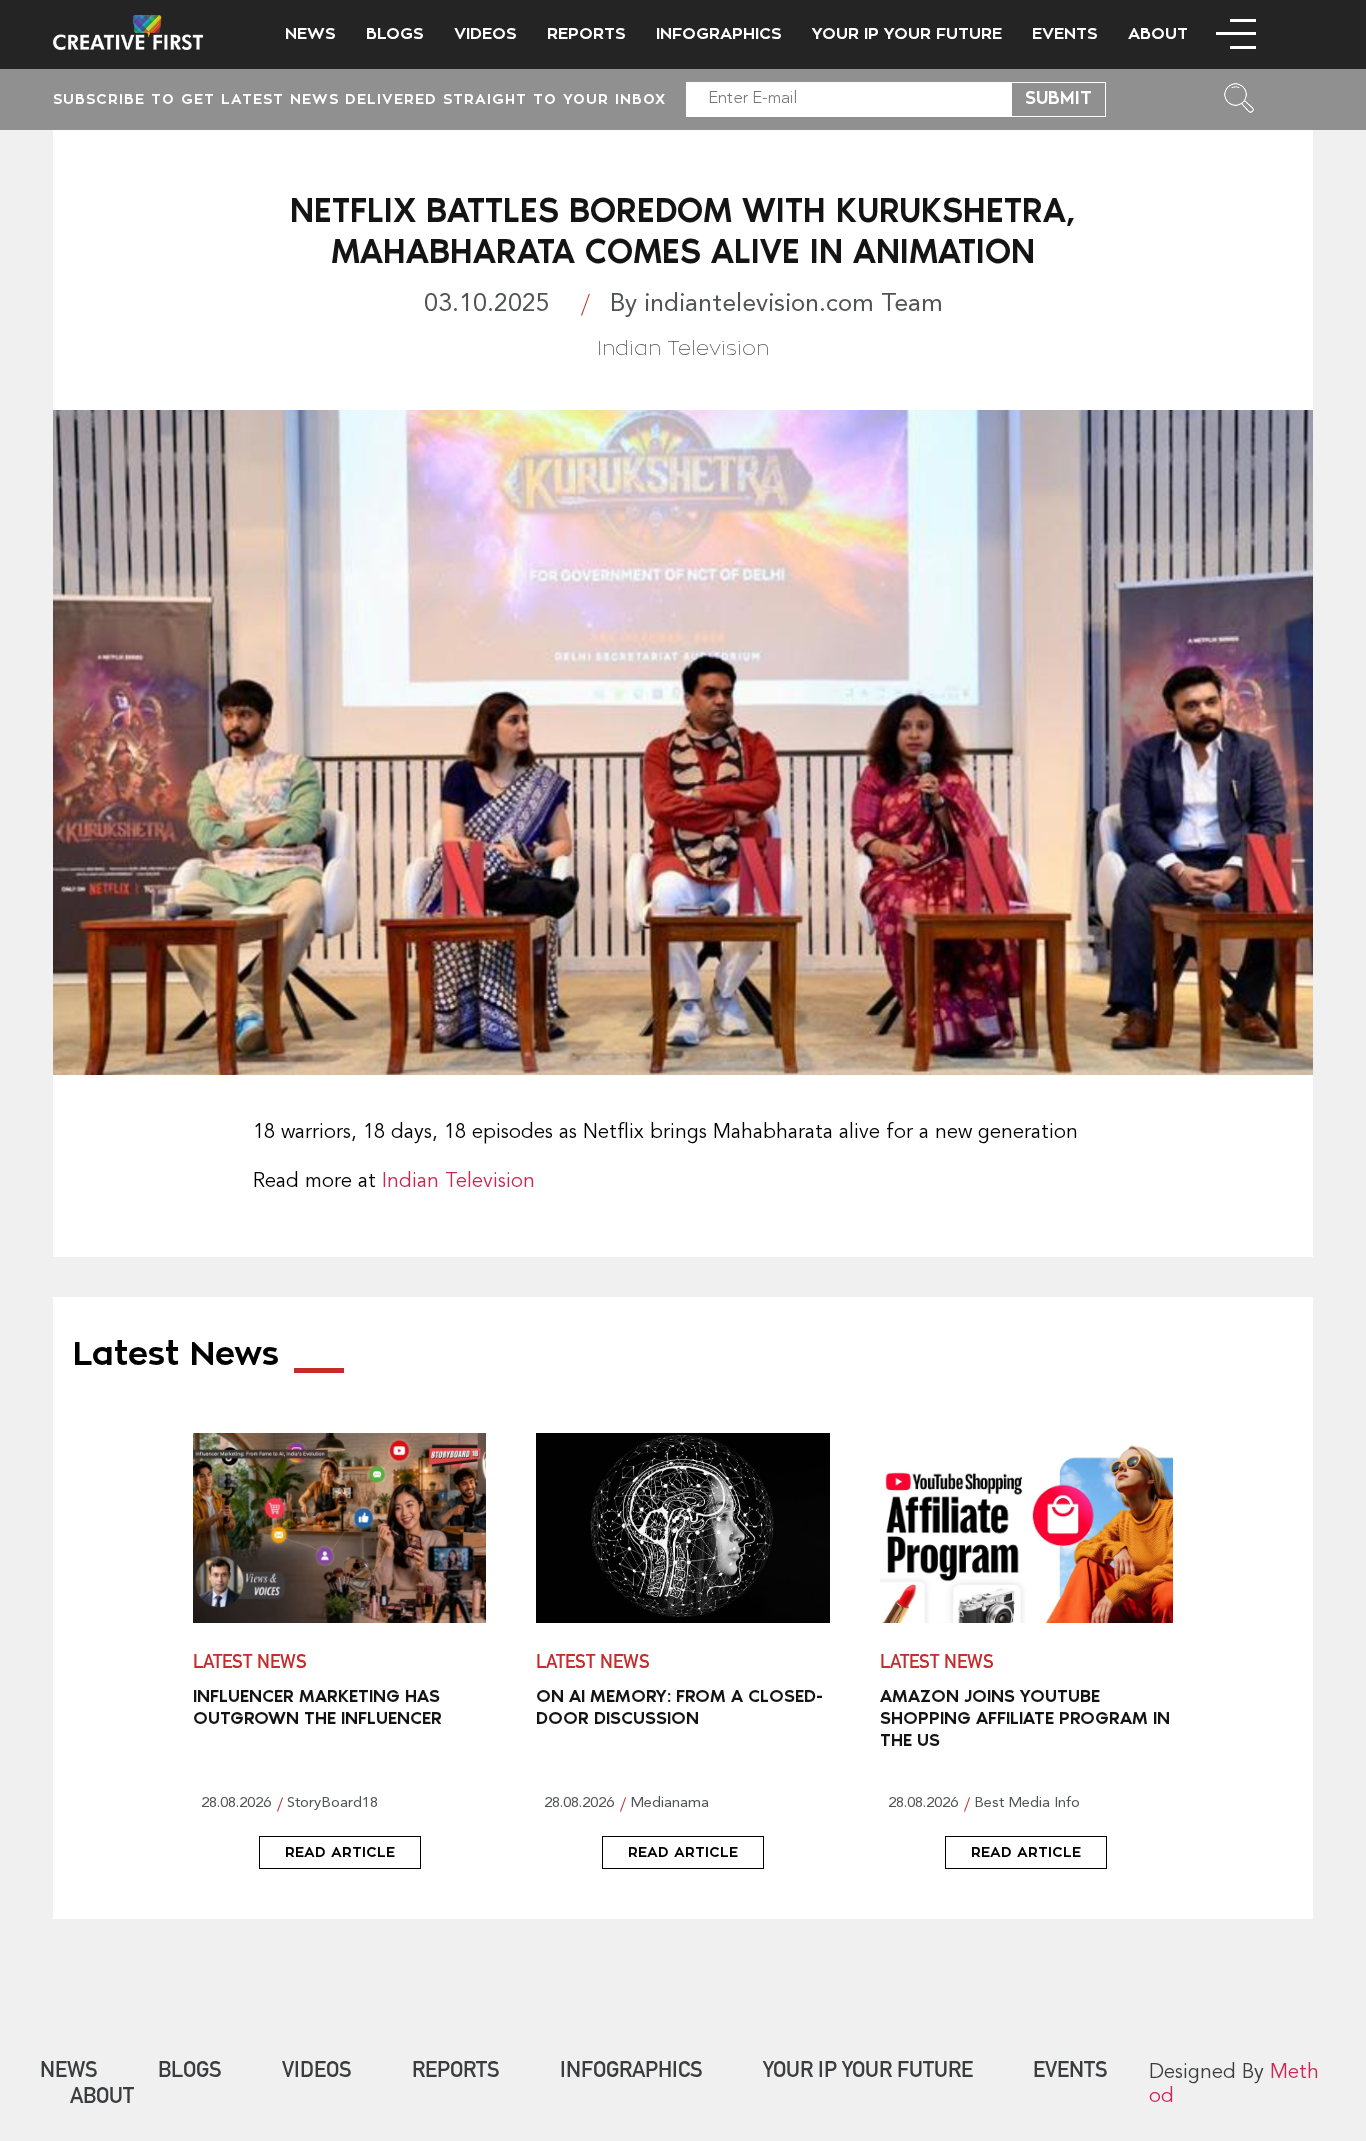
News (310, 34)
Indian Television (458, 1182)
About (1158, 34)
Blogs (395, 34)
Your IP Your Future (907, 34)
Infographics (719, 34)
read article (340, 1852)
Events (1065, 34)
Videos (485, 34)
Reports (586, 34)
